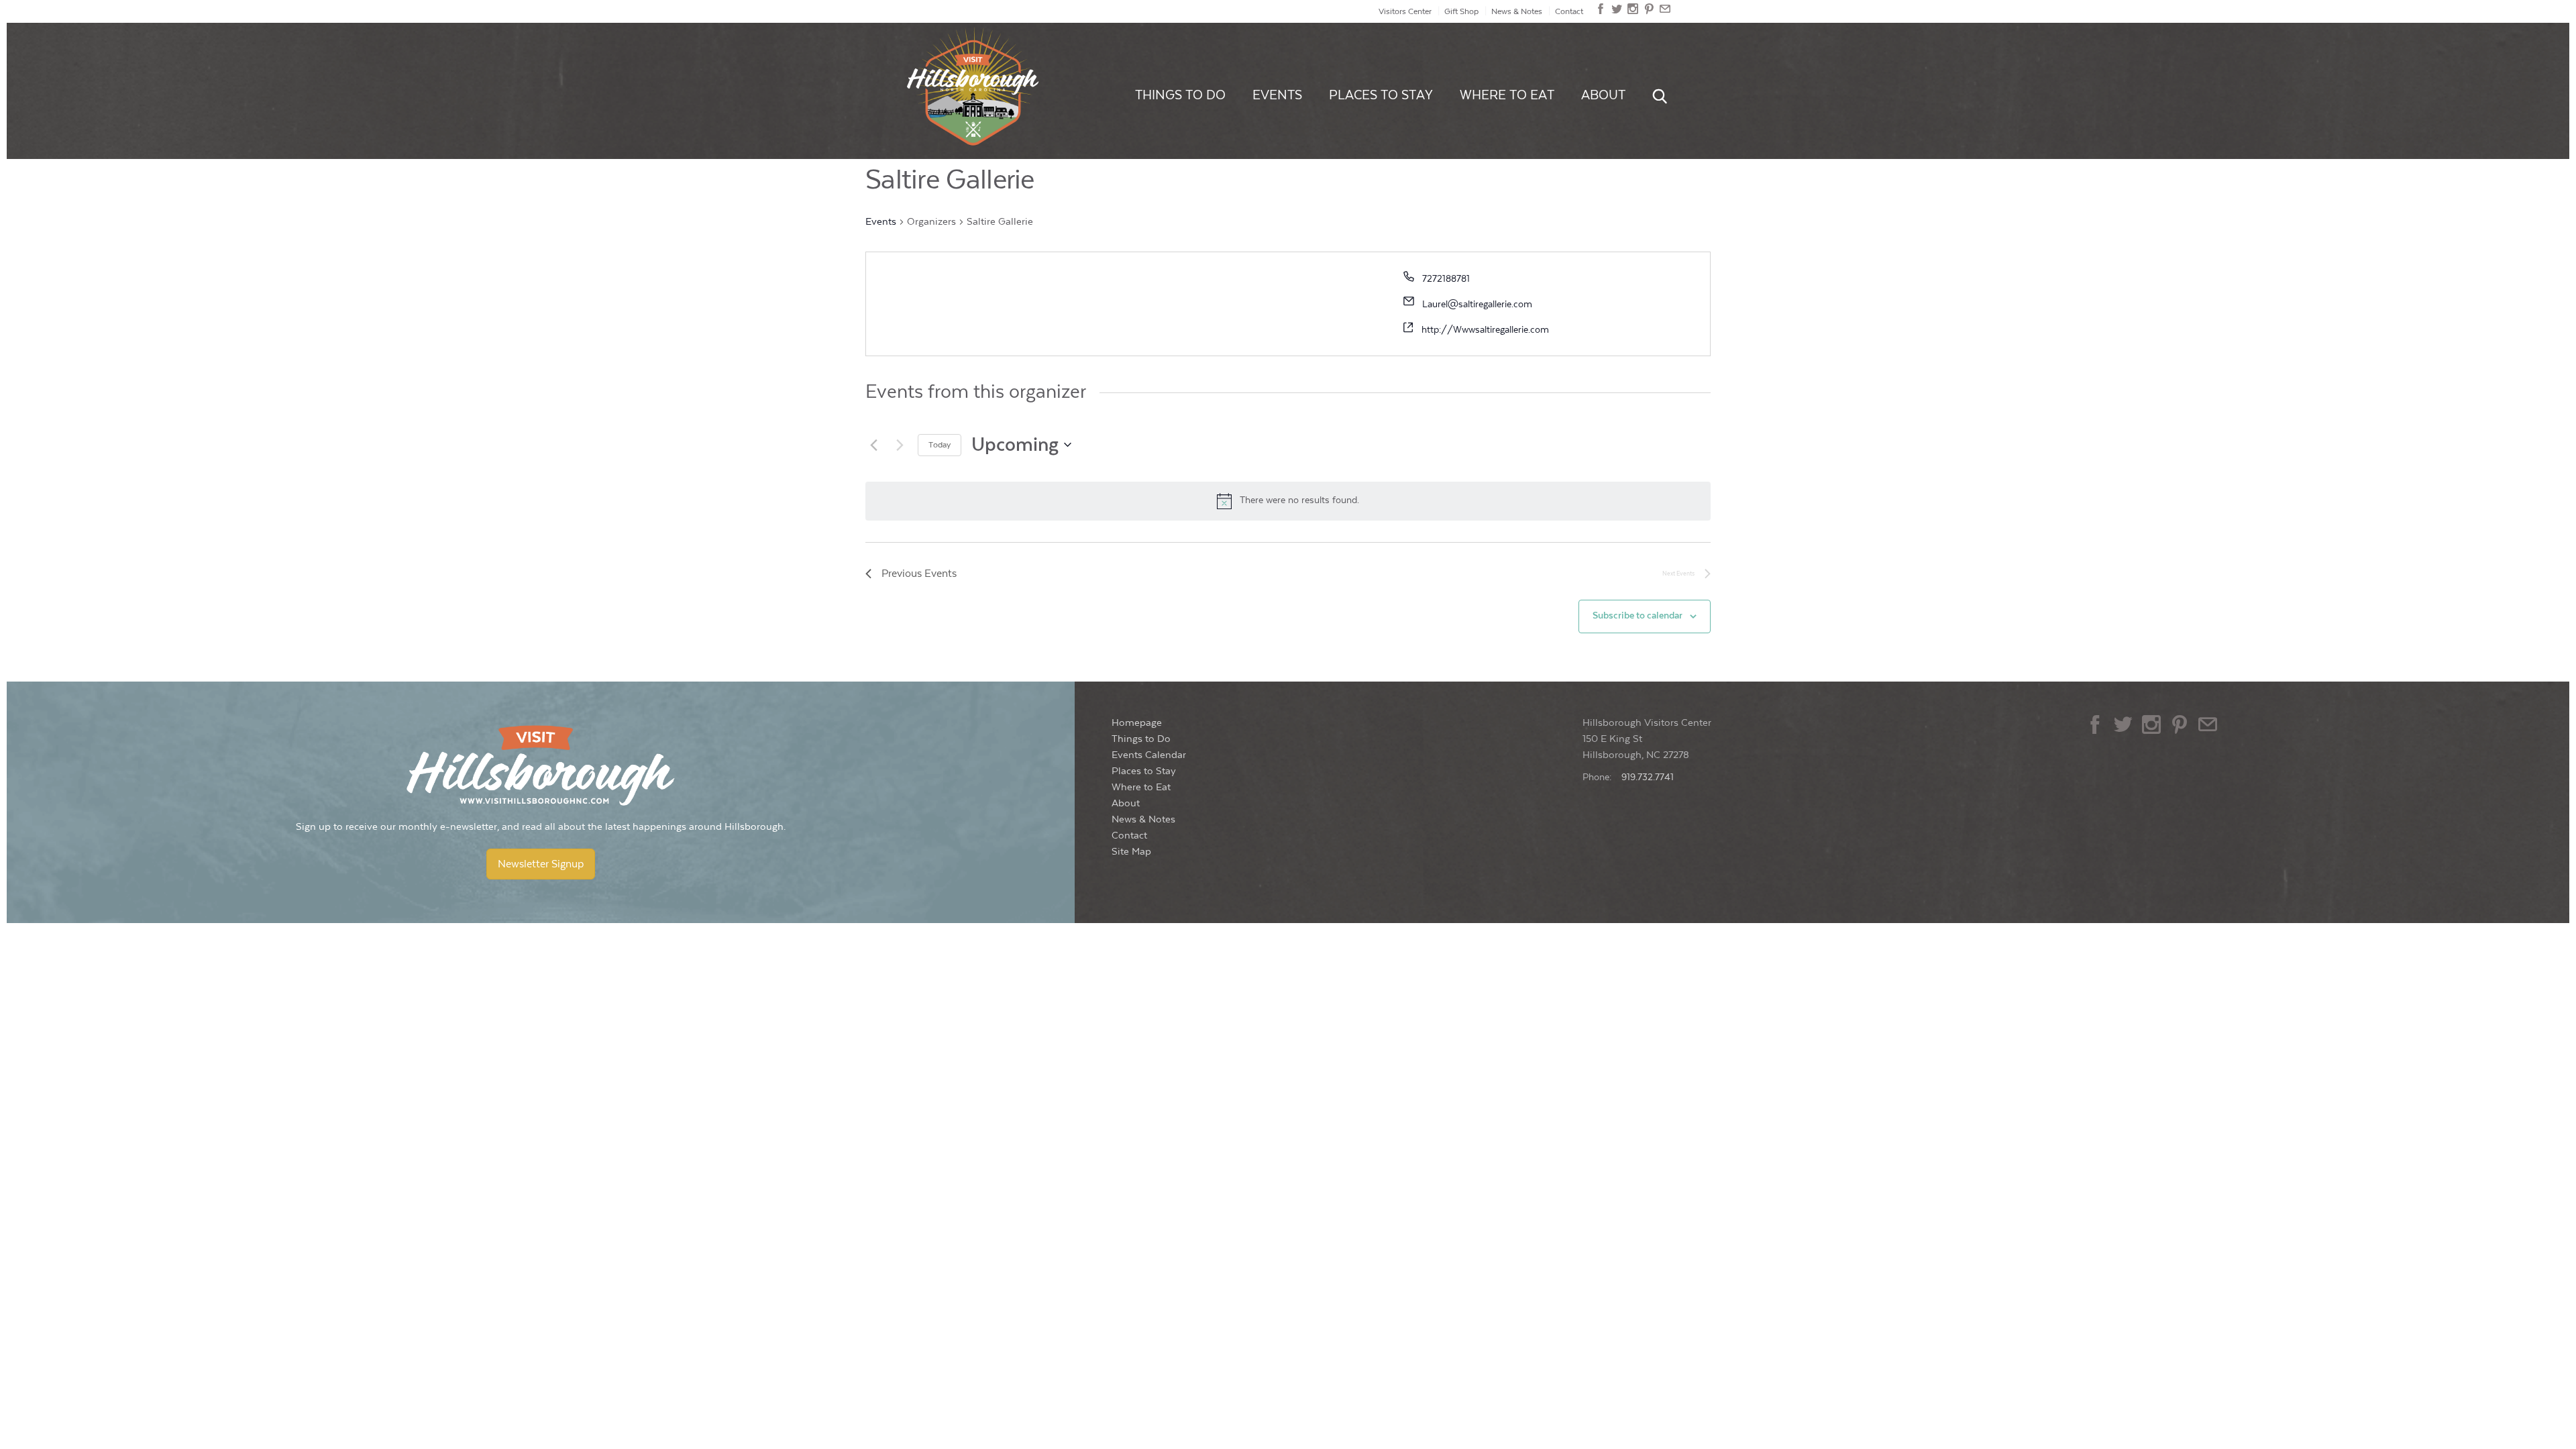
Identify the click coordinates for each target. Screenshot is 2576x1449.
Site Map (1131, 852)
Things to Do (1180, 95)
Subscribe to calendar (1638, 616)
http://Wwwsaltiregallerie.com (1485, 330)
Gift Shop (1461, 11)
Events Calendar (1149, 755)
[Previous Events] (873, 445)
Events (1277, 95)
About (1603, 95)
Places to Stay (1381, 95)
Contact (1569, 11)
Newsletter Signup (541, 864)
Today (940, 445)
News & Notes (1517, 11)
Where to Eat (1507, 95)
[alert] (1288, 501)
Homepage (1137, 723)
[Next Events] (900, 445)
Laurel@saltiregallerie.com (1477, 305)
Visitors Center (1405, 11)
